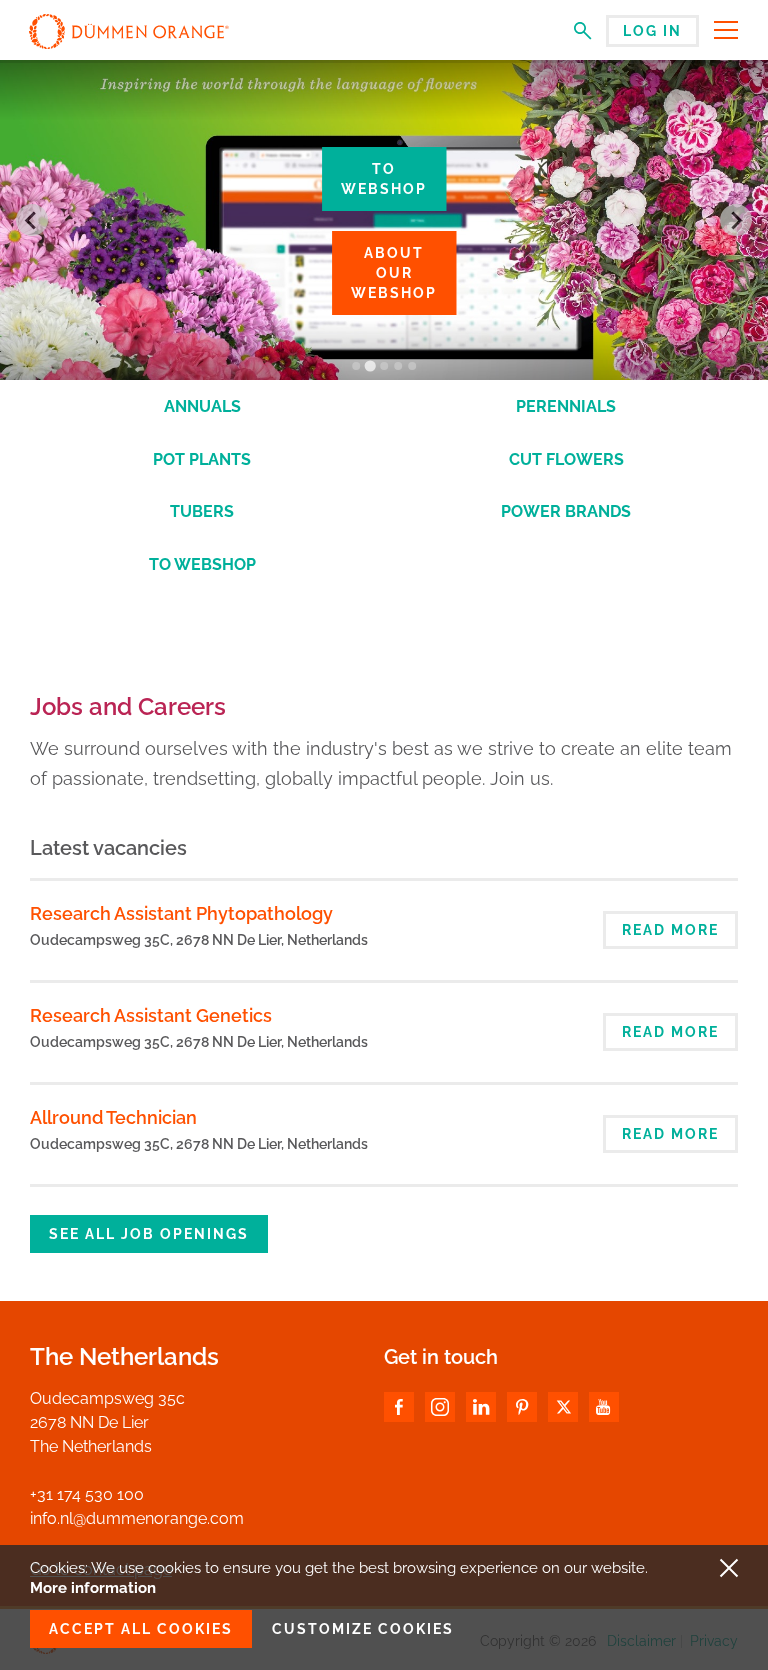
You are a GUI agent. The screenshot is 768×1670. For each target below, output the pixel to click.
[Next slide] (736, 220)
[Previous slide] (32, 220)
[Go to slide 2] (369, 366)
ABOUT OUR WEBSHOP (394, 273)
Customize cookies (363, 1629)
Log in (652, 31)
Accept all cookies (141, 1629)
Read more (670, 930)
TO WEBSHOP (384, 179)
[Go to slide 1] (356, 366)
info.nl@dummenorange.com (137, 1518)
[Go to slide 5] (412, 366)
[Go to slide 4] (398, 366)
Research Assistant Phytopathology (181, 913)
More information (93, 1588)
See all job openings (149, 1234)
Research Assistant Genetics (151, 1015)
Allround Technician (113, 1117)
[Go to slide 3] (384, 366)
